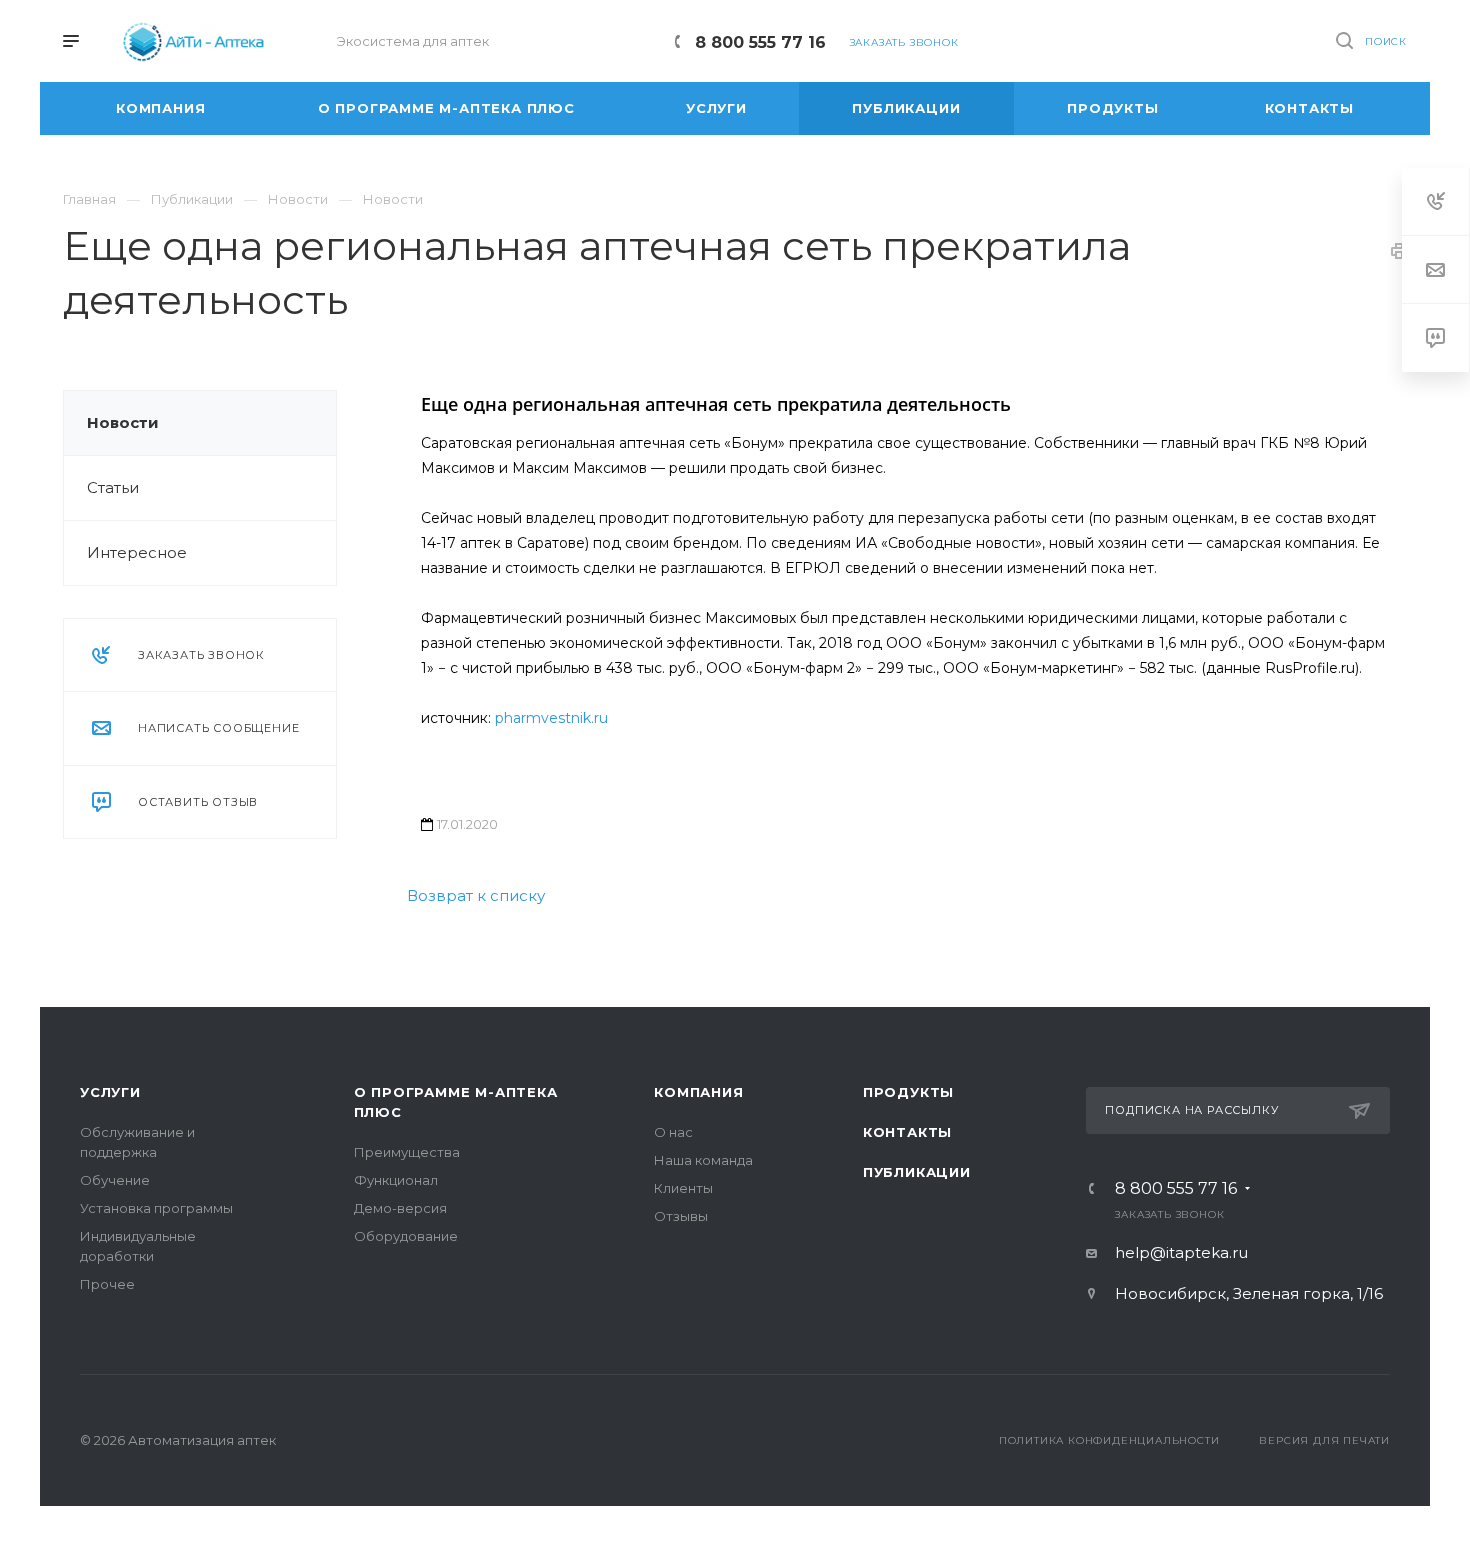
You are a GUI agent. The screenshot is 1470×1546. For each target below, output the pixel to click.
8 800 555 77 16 (760, 42)
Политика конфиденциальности (1109, 1440)
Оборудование (406, 1236)
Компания (698, 1092)
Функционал (396, 1180)
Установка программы (156, 1208)
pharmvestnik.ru (551, 718)
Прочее (107, 1284)
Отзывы (681, 1216)
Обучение (115, 1180)
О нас (673, 1132)
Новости (123, 422)
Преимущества (407, 1152)
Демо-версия (400, 1208)
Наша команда (703, 1160)
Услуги (110, 1092)
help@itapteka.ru (1181, 1252)
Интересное (137, 552)
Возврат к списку (476, 895)
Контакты (907, 1132)
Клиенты (683, 1188)
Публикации (917, 1172)
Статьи (113, 487)
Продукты (908, 1092)
